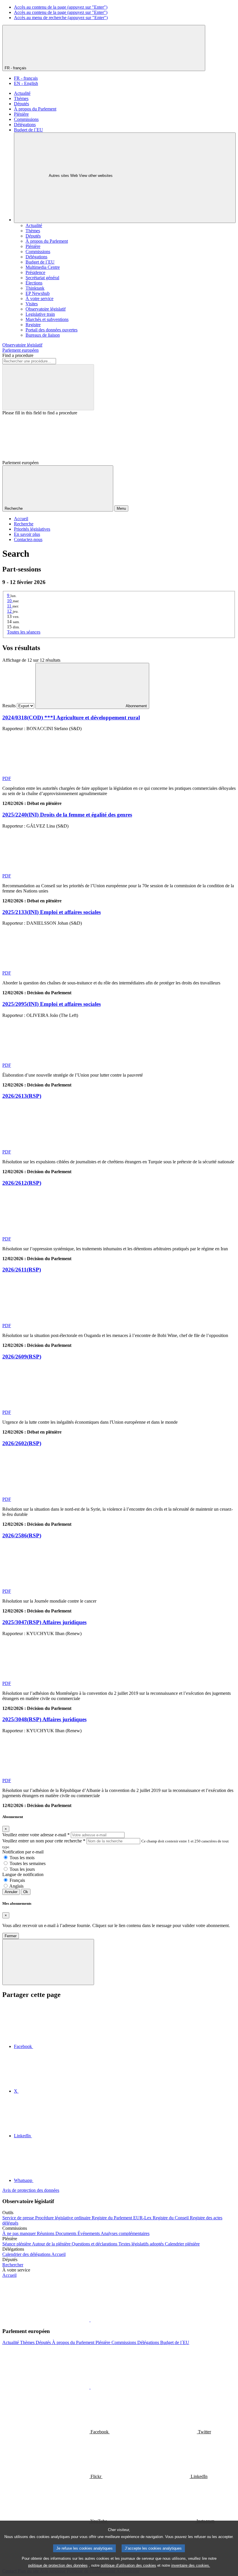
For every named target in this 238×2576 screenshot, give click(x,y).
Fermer (11, 1936)
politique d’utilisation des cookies (128, 2565)
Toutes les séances (24, 632)
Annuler (11, 1892)
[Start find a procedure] (48, 387)
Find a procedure (18, 355)
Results (9, 706)
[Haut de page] (48, 1962)
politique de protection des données (58, 2565)
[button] (90, 2320)
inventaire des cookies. (191, 2565)
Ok (26, 1892)
